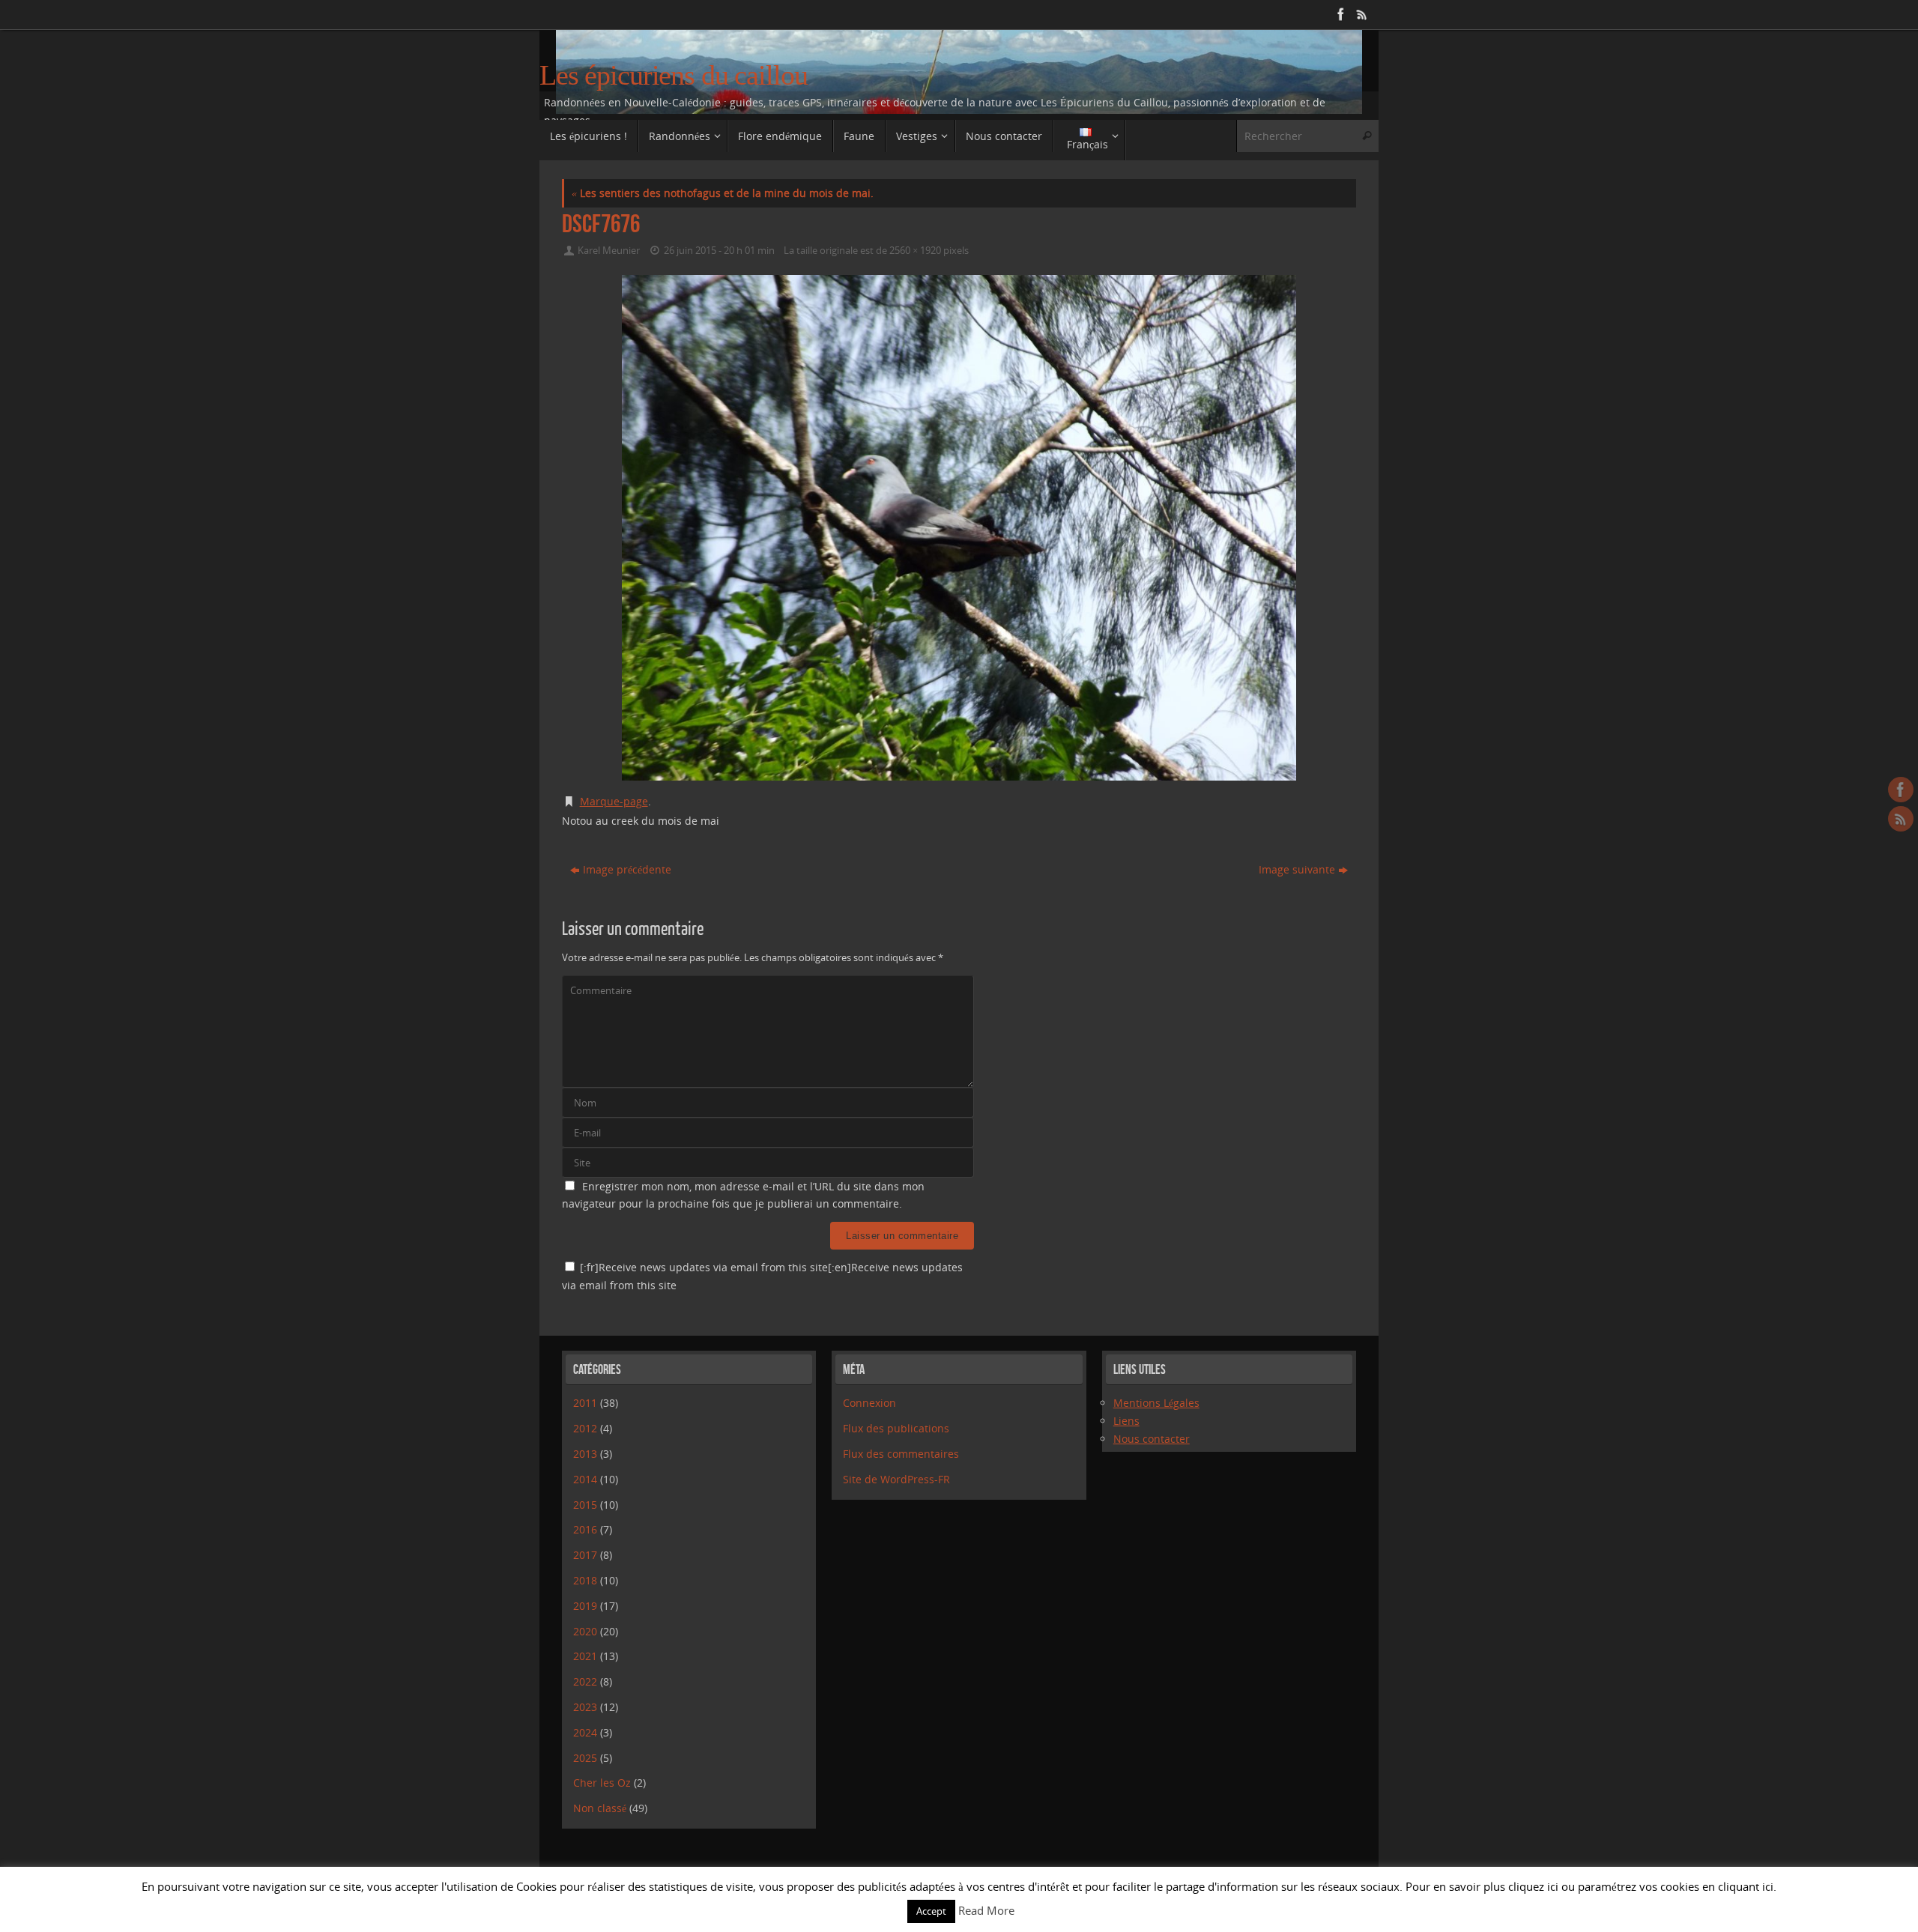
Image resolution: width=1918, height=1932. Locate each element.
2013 (585, 1454)
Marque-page (614, 801)
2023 (585, 1707)
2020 (585, 1631)
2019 (585, 1606)
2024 (585, 1732)
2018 (585, 1580)
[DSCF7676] (959, 528)
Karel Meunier (609, 251)
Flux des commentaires (901, 1454)
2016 (585, 1529)
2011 (585, 1403)
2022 (585, 1681)
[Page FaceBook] (1340, 14)
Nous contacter (1152, 1439)
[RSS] (1361, 14)
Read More (986, 1910)
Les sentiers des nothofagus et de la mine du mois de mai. (723, 193)
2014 (585, 1479)
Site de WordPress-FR (896, 1479)
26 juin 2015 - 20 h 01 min (719, 251)
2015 (585, 1505)
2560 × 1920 (915, 251)
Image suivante (1297, 869)
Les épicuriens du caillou (674, 75)
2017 (585, 1555)
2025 (585, 1758)
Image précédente (627, 869)
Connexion (869, 1403)
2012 (585, 1428)
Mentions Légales (1156, 1403)
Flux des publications (896, 1428)
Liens (1126, 1421)
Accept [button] (931, 1911)
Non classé (600, 1808)
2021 (585, 1656)
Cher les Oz (602, 1783)
